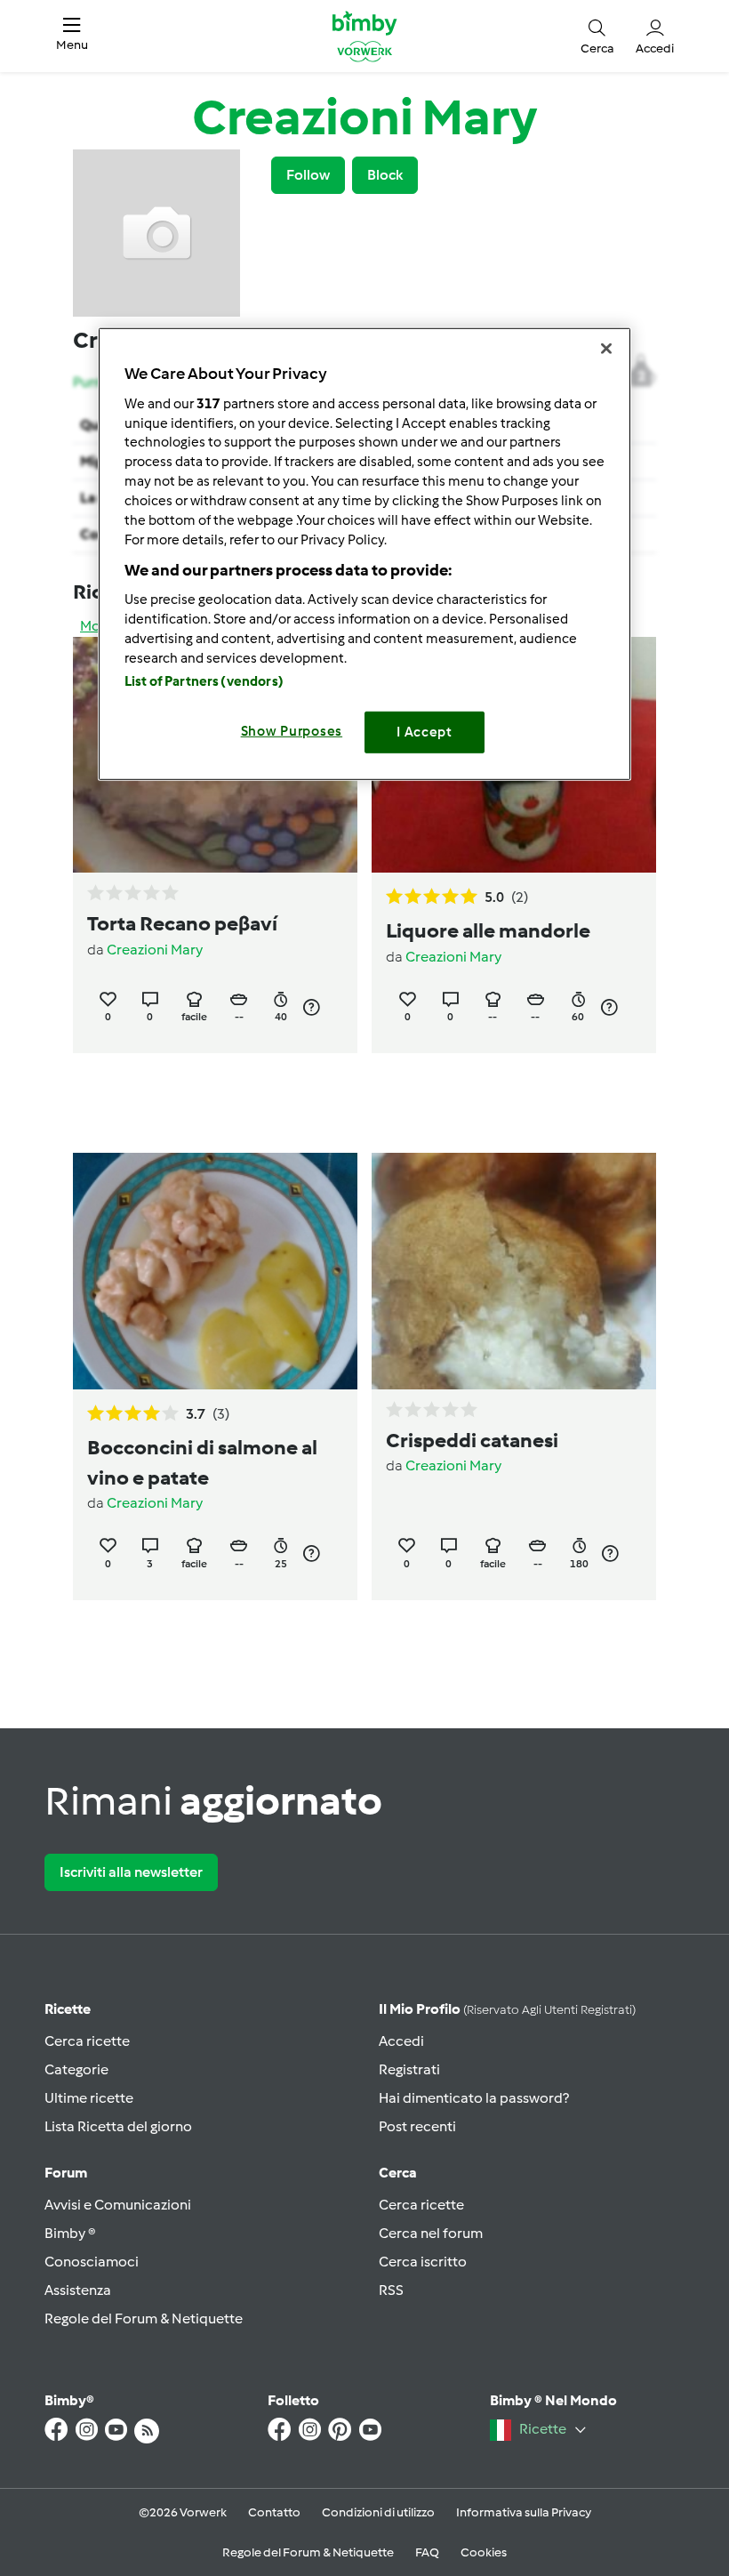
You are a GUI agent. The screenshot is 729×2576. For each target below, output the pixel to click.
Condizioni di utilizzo (378, 2512)
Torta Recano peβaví (182, 923)
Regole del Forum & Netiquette (144, 2318)
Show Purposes (292, 731)
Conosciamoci (92, 2262)
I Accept (425, 732)
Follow (308, 175)
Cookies (484, 2552)
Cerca (398, 2173)
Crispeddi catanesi (472, 1440)
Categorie (76, 2069)
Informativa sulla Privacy (524, 2512)
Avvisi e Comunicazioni (118, 2205)
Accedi (401, 2041)
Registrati (409, 2069)
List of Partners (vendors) (204, 681)
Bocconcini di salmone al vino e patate (202, 1462)
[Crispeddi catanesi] (514, 1271)
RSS (391, 2290)
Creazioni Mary (155, 950)
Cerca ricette (87, 2041)
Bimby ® (70, 2233)
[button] (72, 36)
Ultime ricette (89, 2098)
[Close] (606, 349)
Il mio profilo (507, 2009)
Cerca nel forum (431, 2233)
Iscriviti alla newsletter (131, 1872)
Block (385, 175)
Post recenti (417, 2126)
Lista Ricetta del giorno (118, 2126)
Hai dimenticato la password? (474, 2098)
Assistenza (78, 2290)
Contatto (274, 2512)
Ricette (68, 2009)
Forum (66, 2173)
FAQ (427, 2552)
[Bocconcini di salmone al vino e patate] (215, 1271)
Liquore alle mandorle (488, 930)
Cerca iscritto (423, 2262)
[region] (364, 554)
